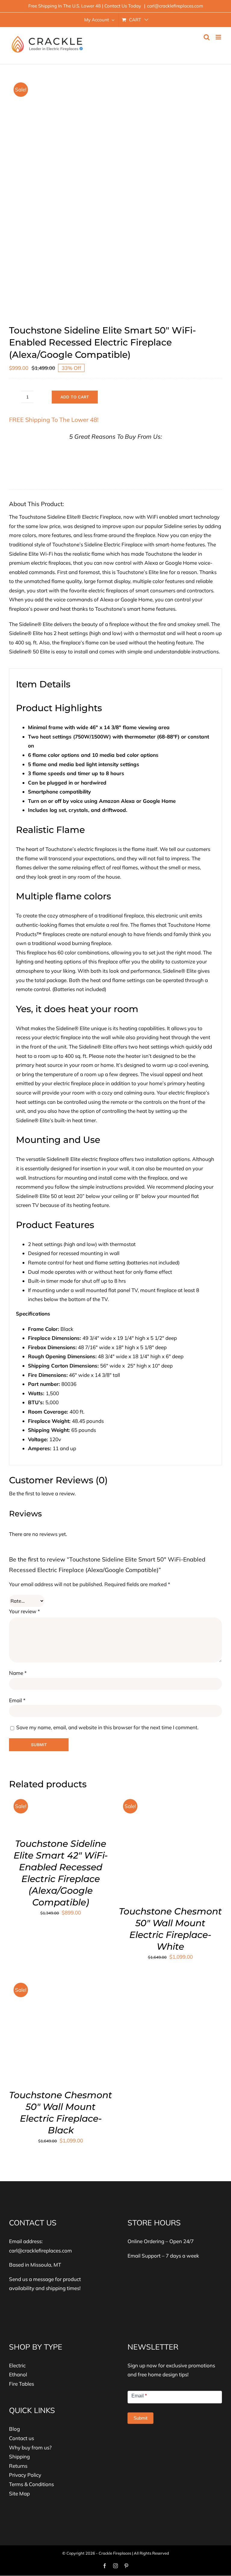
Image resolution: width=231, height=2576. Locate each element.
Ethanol (18, 2374)
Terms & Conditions (31, 2484)
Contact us (22, 2438)
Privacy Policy (25, 2475)
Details (79, 1812)
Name (18, 1673)
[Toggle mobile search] (207, 37)
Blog (14, 2429)
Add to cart (75, 397)
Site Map (19, 2493)
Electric (17, 2365)
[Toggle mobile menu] (219, 37)
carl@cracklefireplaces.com (175, 6)
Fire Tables (22, 2384)
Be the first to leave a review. (42, 1493)
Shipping (19, 2456)
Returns (18, 2466)
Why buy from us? (30, 2447)
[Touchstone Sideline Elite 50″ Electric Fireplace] (115, 196)
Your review (25, 1611)
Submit (140, 2418)
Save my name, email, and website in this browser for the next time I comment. (107, 1727)
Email (17, 1700)
